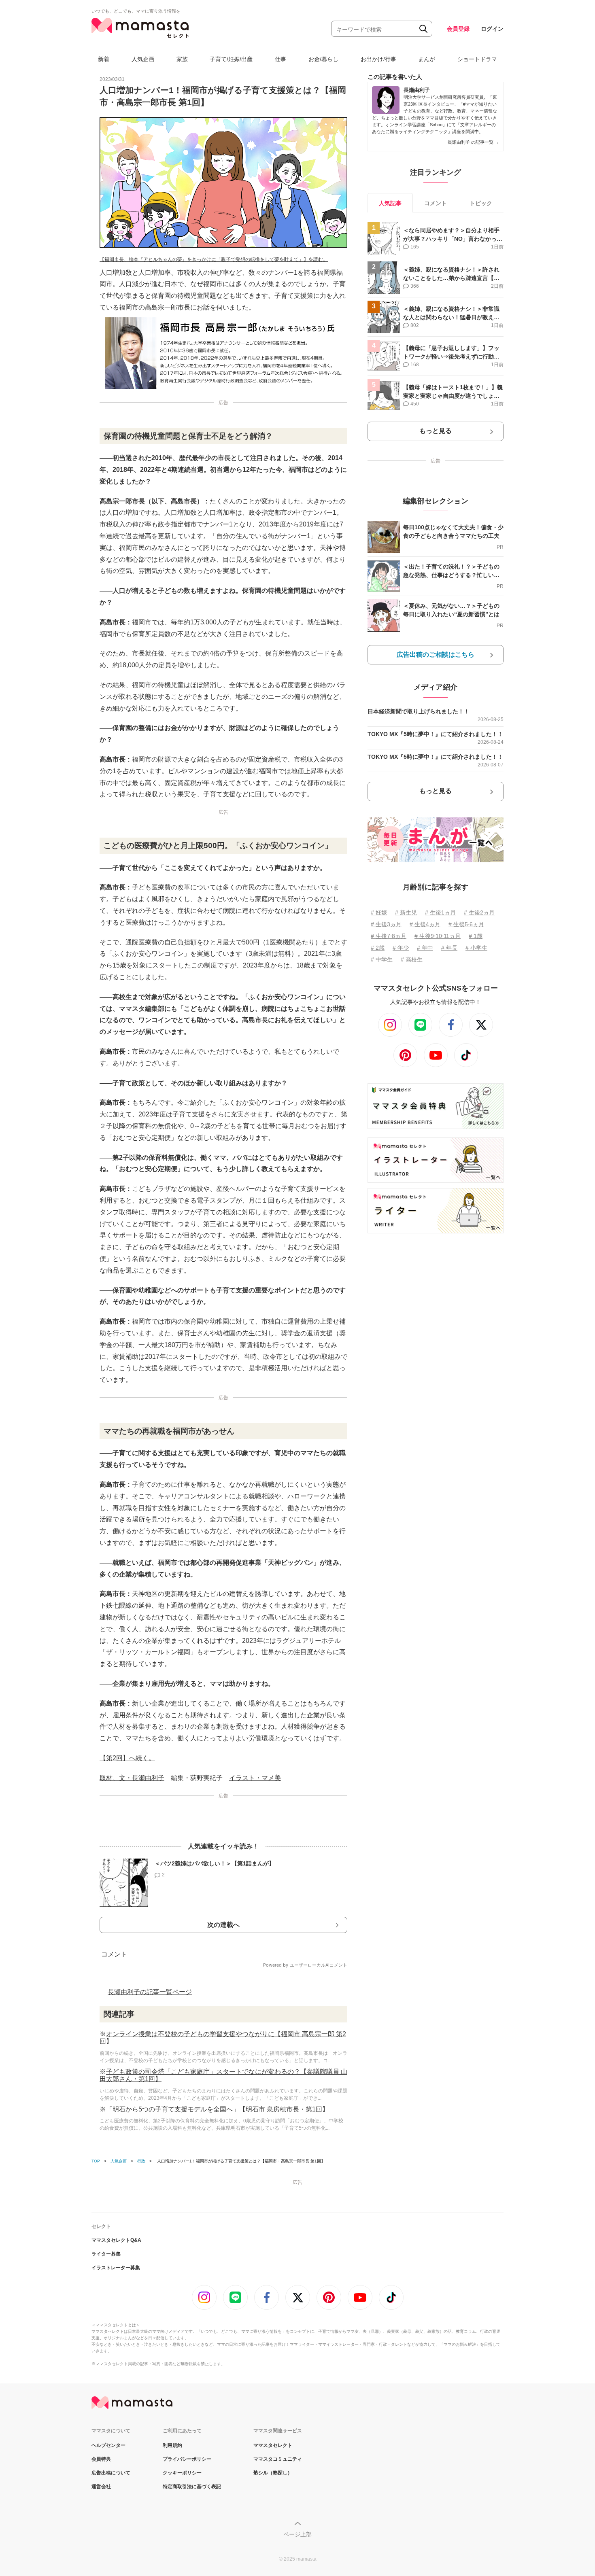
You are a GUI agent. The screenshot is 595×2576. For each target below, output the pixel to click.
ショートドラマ (477, 59)
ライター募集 (106, 2254)
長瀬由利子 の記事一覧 (473, 142)
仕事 (280, 59)
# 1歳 (476, 936)
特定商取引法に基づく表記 (192, 2487)
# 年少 (401, 948)
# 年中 (425, 948)
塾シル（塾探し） (273, 2473)
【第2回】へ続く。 (127, 1758)
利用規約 (172, 2445)
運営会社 (101, 2487)
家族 (182, 59)
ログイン (492, 29)
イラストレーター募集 (116, 2268)
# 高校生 (412, 959)
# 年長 (449, 948)
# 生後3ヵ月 (386, 924)
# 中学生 (382, 959)
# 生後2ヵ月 (479, 912)
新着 (104, 59)
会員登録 (458, 29)
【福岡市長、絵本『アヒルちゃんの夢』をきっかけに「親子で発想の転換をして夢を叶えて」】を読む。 (214, 259)
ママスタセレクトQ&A (116, 2240)
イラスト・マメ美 (255, 1778)
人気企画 (143, 59)
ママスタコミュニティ (278, 2459)
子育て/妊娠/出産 (231, 59)
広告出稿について (111, 2473)
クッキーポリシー (182, 2473)
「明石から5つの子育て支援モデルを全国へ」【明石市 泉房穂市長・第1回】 (217, 2109)
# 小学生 (476, 948)
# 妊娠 (379, 912)
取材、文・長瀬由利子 (132, 1778)
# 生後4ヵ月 (425, 924)
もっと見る (436, 431)
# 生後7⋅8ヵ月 (389, 936)
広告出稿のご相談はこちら (436, 655)
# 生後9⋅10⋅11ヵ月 (438, 936)
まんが (427, 59)
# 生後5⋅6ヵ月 (466, 924)
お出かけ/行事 (378, 59)
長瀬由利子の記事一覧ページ (150, 1992)
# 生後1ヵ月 (440, 912)
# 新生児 (406, 912)
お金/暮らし (323, 59)
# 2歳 (378, 948)
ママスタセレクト (273, 2445)
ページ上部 (297, 2534)
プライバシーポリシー (187, 2459)
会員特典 (101, 2459)
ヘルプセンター (108, 2445)
